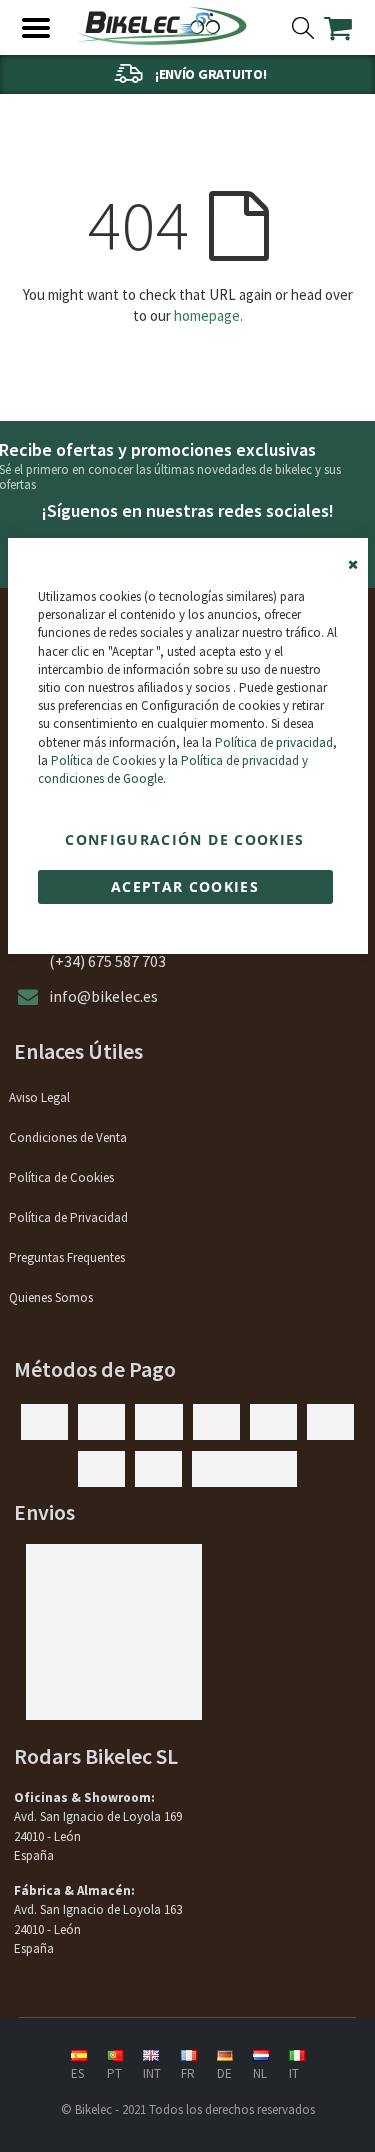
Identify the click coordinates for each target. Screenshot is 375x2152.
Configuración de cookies (184, 839)
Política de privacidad (274, 742)
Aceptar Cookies (185, 886)
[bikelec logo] (162, 26)
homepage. (208, 315)
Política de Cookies (103, 760)
